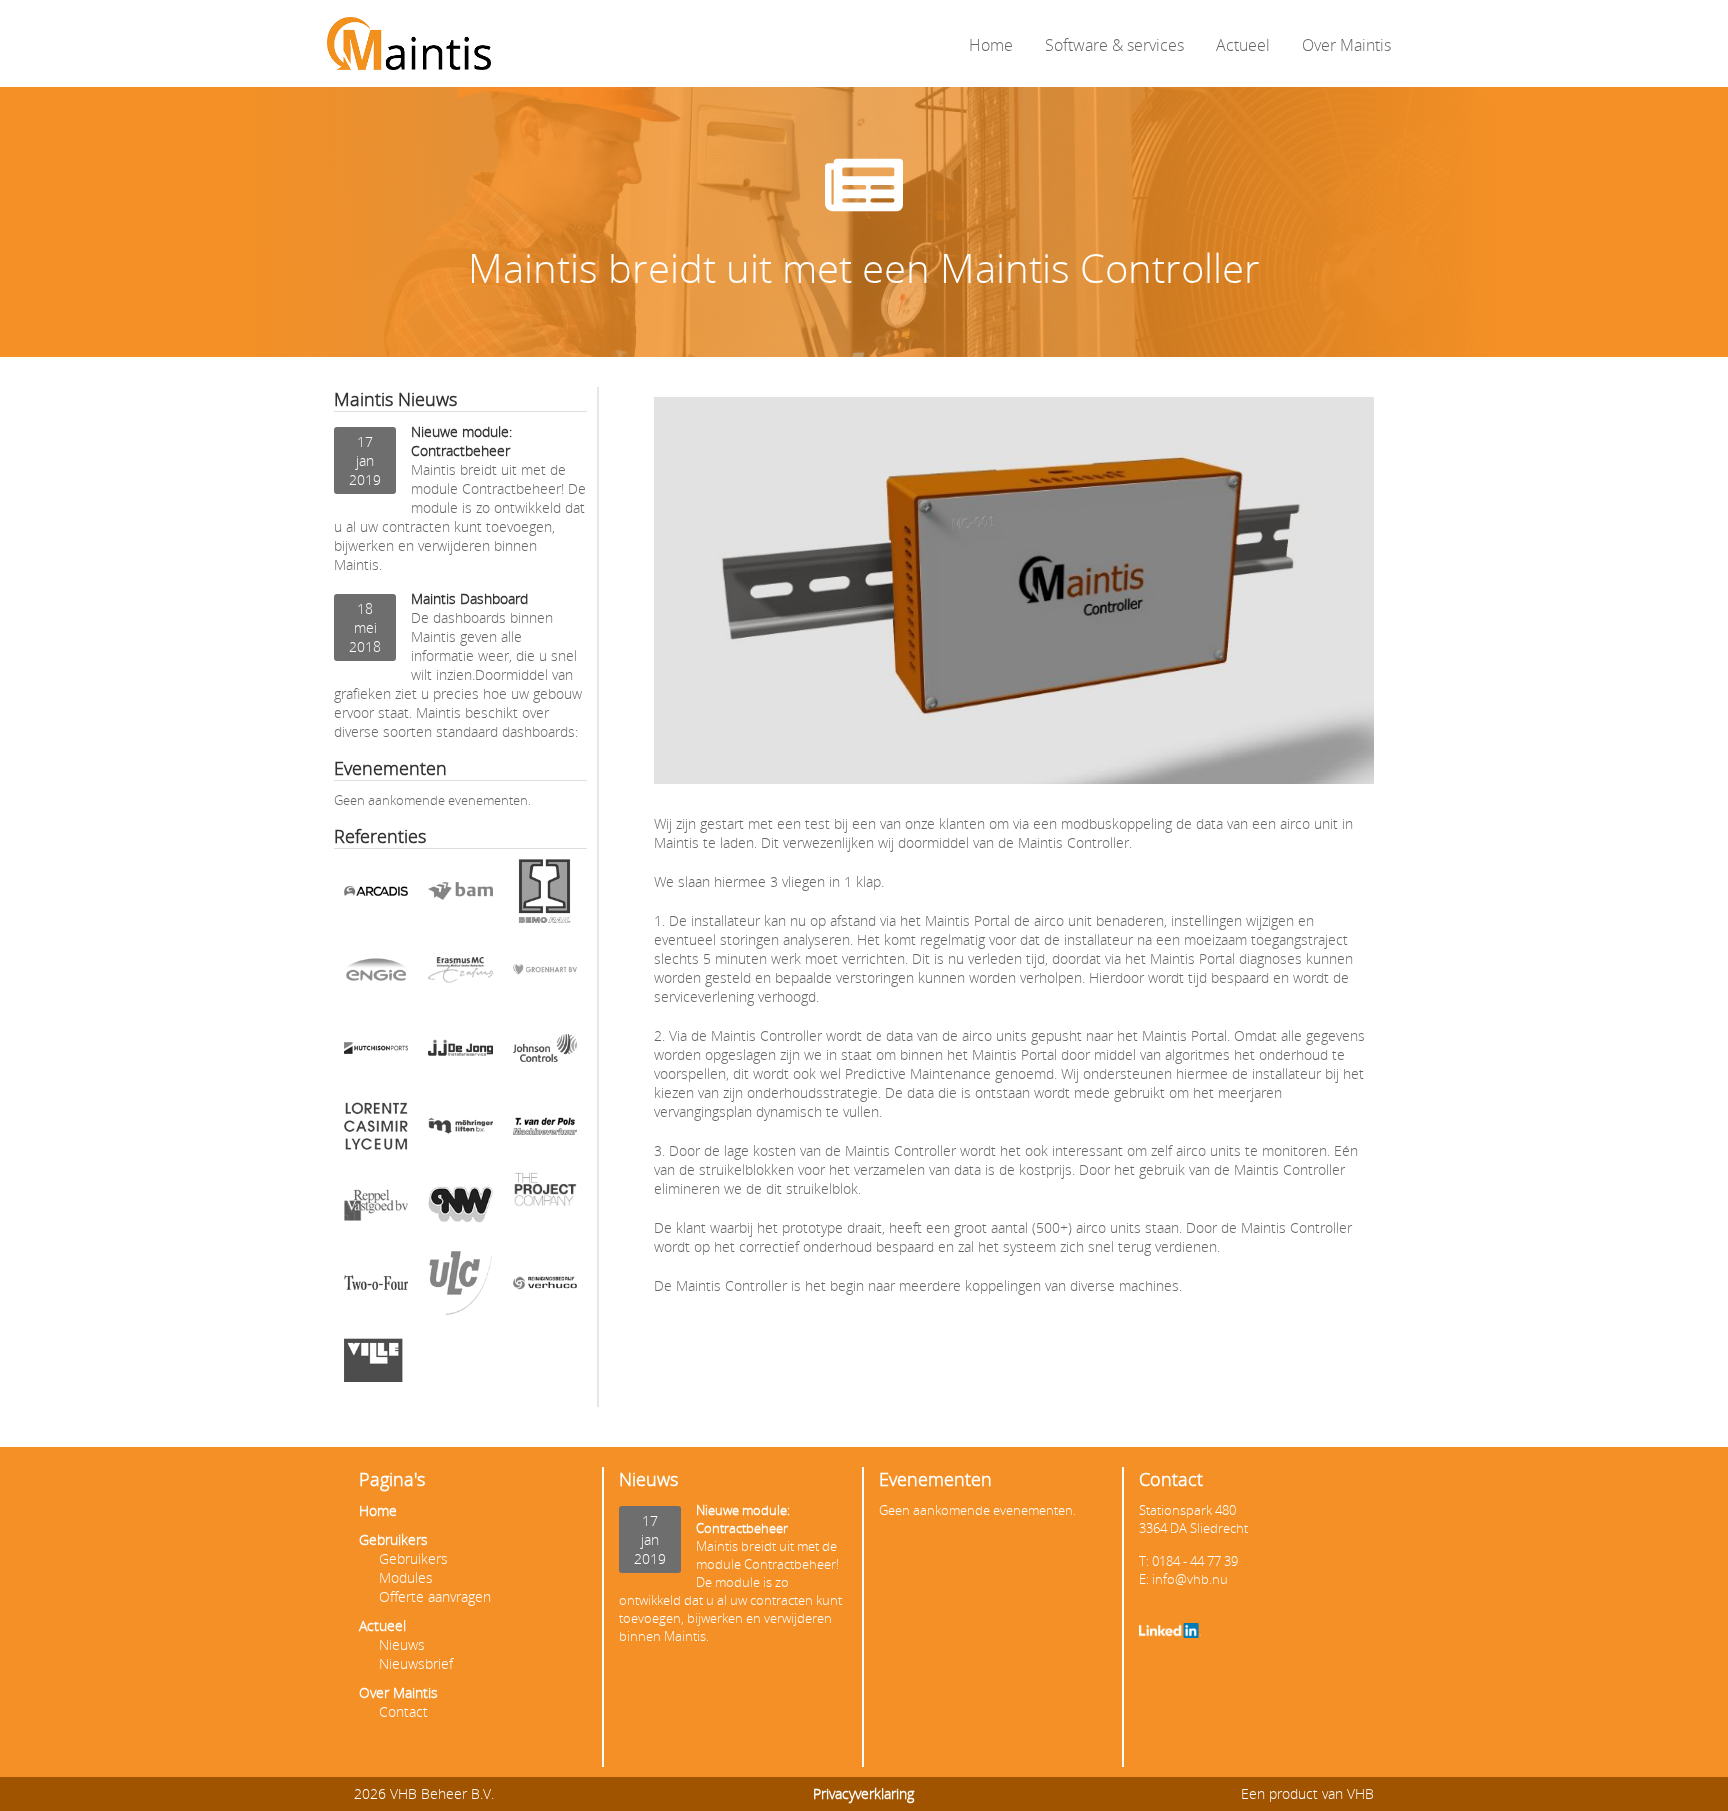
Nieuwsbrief (416, 1663)
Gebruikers (393, 1539)
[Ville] (376, 1368)
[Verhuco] (545, 1290)
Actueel (1243, 45)
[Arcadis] (376, 898)
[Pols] (545, 1133)
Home (991, 45)
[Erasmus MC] (460, 976)
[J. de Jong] (460, 1055)
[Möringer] (460, 1133)
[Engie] (376, 976)
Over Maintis (1346, 45)
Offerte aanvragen (435, 1596)
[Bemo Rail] (545, 898)
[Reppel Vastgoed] (376, 1211)
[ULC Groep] (460, 1290)
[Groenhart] (545, 976)
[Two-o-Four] (376, 1290)
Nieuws (402, 1644)
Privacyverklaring (863, 1793)
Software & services (1114, 45)
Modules (406, 1577)
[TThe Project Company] (545, 1211)
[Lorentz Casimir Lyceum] (376, 1133)
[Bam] (460, 898)
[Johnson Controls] (545, 1055)
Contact (403, 1711)
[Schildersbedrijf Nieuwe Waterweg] (460, 1211)
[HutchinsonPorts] (376, 1055)
